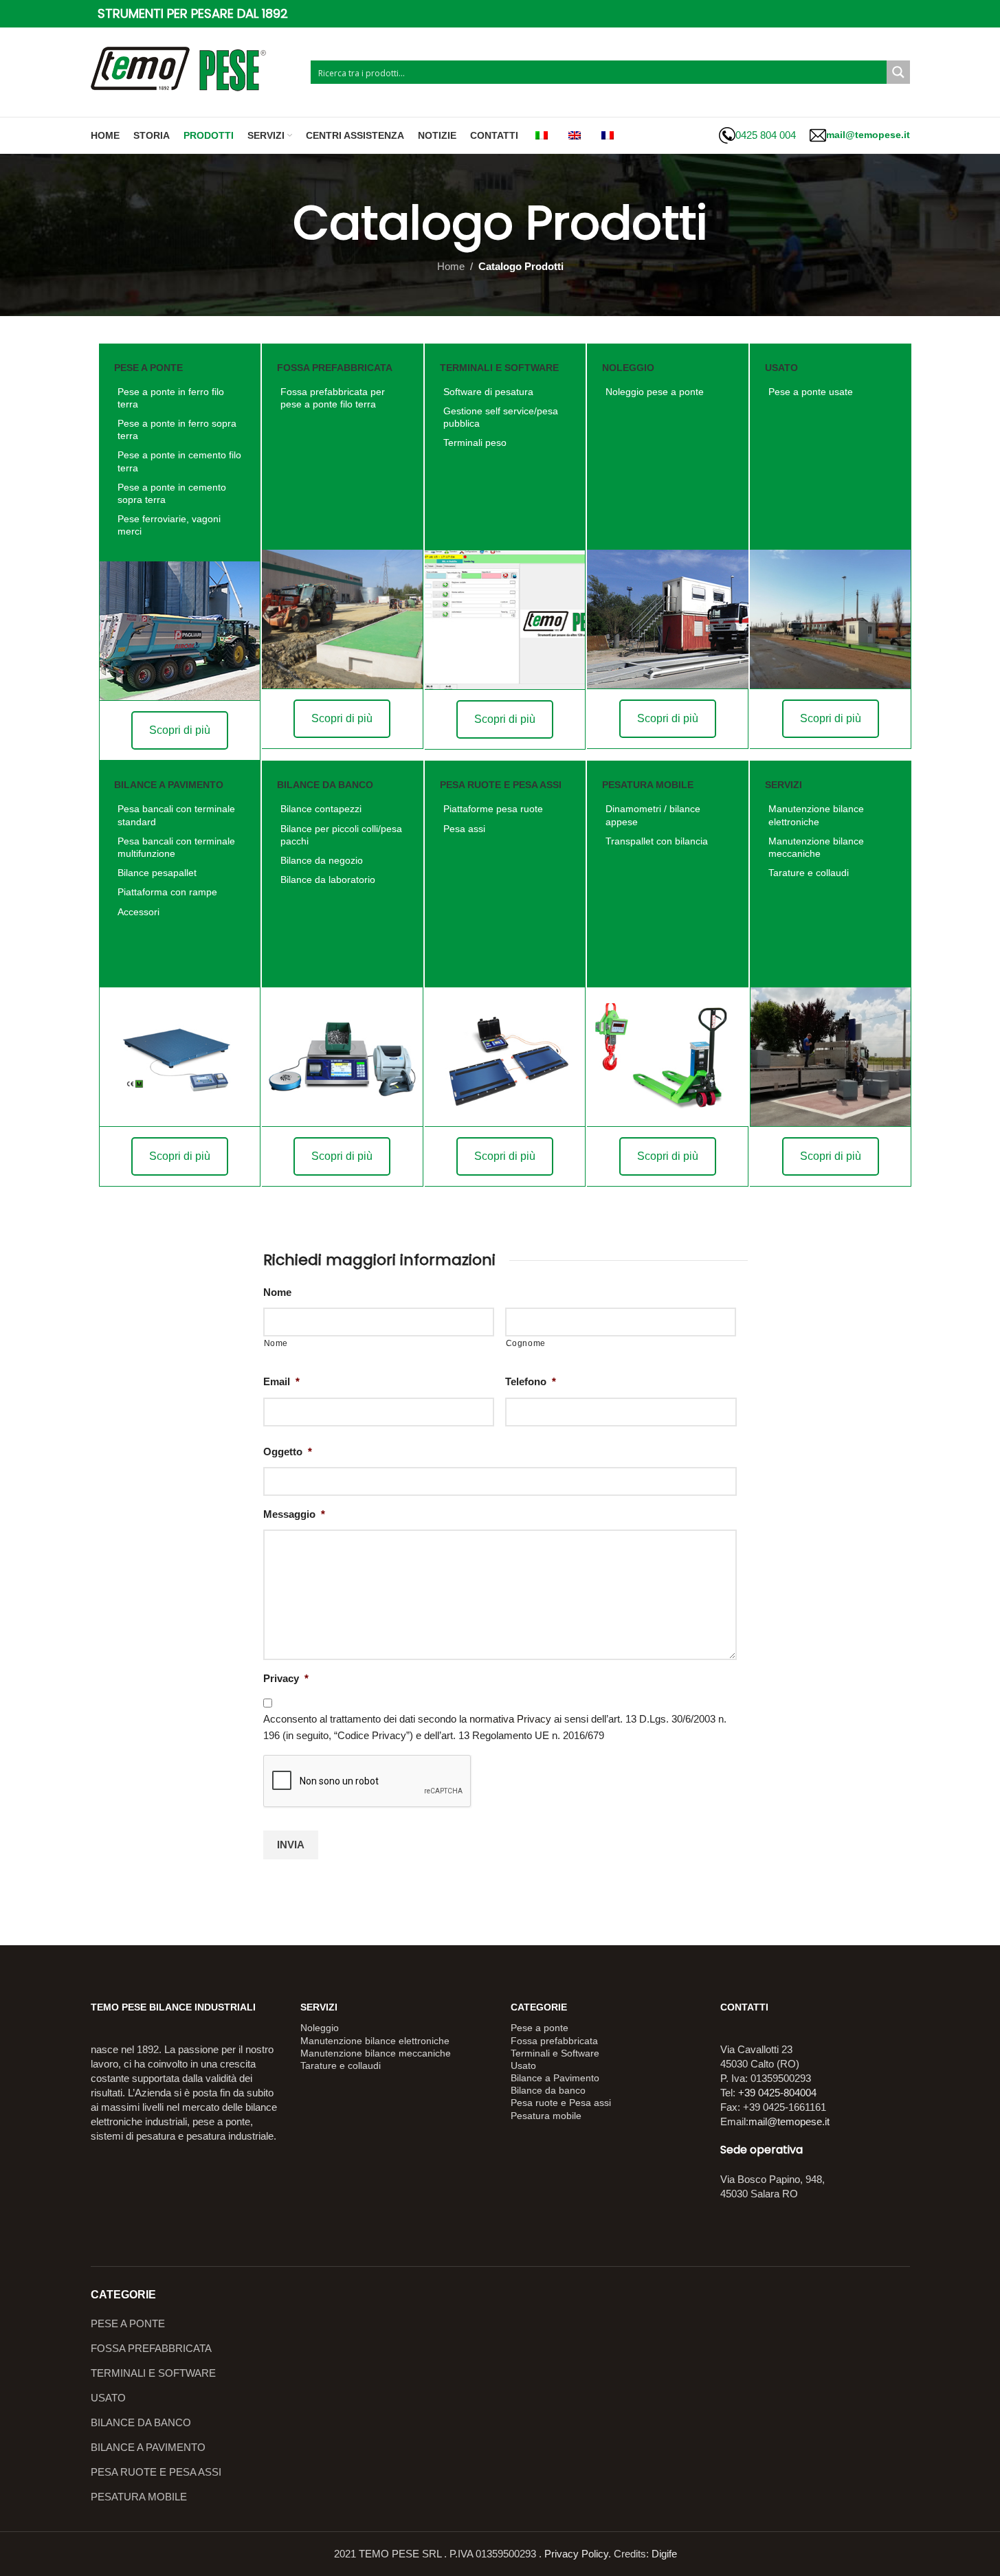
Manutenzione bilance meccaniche (816, 847)
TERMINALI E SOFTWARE (153, 2373)
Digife (664, 2554)
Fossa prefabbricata (554, 2041)
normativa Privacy (510, 1719)
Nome (277, 1292)
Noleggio (320, 2028)
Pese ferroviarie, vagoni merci (169, 525)
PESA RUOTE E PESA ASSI (156, 2472)
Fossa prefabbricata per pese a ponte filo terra (333, 398)
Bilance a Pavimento (555, 2078)
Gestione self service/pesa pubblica (501, 417)
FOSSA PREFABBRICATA (151, 2348)
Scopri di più (180, 730)
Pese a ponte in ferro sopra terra (177, 429)
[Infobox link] (757, 135)
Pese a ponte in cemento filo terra (179, 461)
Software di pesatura (488, 392)
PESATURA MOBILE (139, 2497)
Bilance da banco (548, 2090)
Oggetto (288, 1452)
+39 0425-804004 (777, 2093)
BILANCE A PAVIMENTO (148, 2447)
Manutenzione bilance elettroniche (816, 815)
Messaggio (294, 1514)
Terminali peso (475, 443)
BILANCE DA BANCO (141, 2422)
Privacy (286, 1678)
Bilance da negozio (322, 860)
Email (281, 1381)
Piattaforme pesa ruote (493, 809)
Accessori (138, 912)
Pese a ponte (540, 2028)
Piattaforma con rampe (167, 892)
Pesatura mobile (546, 2116)
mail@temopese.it (789, 2121)
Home (451, 266)
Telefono (531, 1381)
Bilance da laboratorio (328, 880)
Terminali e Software (555, 2053)
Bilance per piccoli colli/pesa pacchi (341, 835)
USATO (108, 2398)
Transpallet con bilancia (657, 841)
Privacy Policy (576, 2554)
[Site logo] (194, 71)
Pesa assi (464, 829)
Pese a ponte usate (811, 392)
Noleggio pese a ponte (655, 392)
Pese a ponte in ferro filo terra (171, 398)
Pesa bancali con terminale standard (176, 815)
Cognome (526, 1343)
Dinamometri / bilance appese (653, 815)
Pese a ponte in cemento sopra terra (172, 493)
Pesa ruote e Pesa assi (561, 2103)
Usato (523, 2065)
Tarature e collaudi (809, 873)
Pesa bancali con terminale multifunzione (176, 847)
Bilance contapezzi (321, 809)
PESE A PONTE (128, 2323)
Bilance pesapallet (157, 873)
